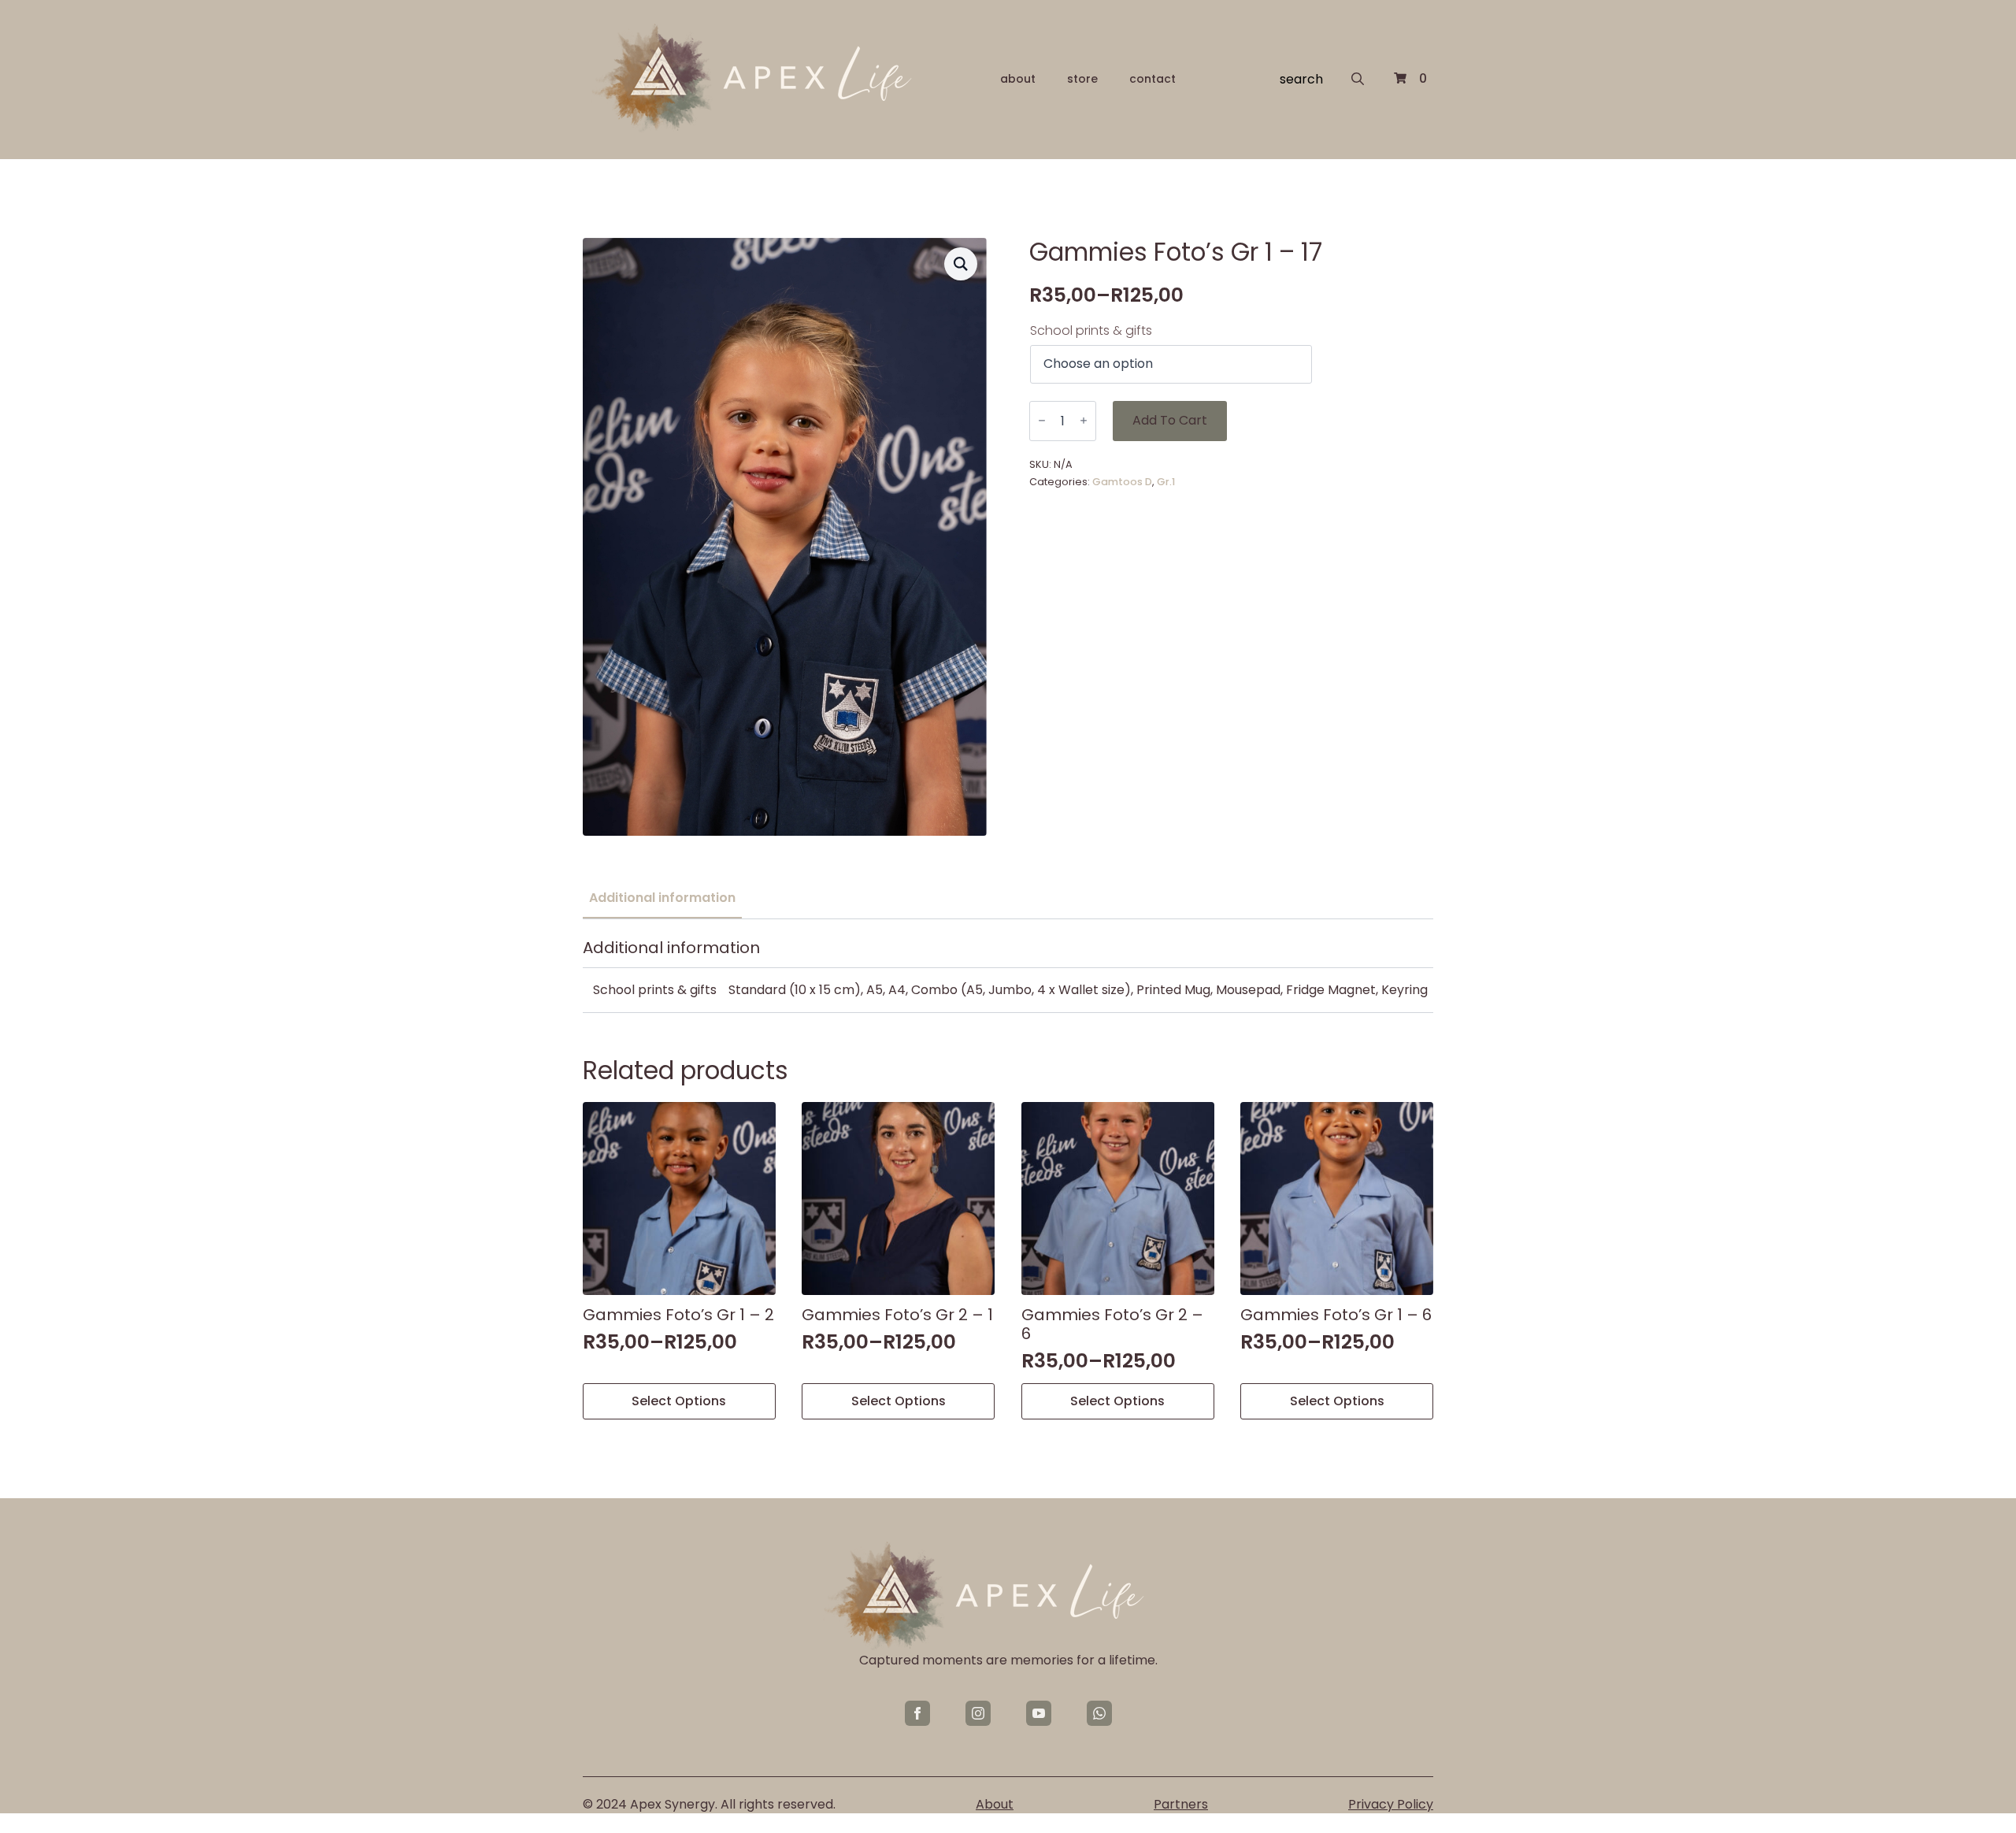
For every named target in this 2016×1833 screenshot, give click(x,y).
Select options (679, 1401)
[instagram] (978, 1713)
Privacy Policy (1391, 1805)
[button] (961, 264)
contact (1153, 79)
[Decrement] (1042, 421)
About (995, 1805)
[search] (1358, 79)
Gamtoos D (1122, 482)
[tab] (662, 898)
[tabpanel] (1008, 976)
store (1082, 79)
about (1018, 79)
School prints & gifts (1091, 331)
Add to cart (1170, 420)
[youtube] (1039, 1713)
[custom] (1099, 1713)
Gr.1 (1166, 482)
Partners (1181, 1805)
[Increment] (1084, 421)
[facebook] (917, 1713)
